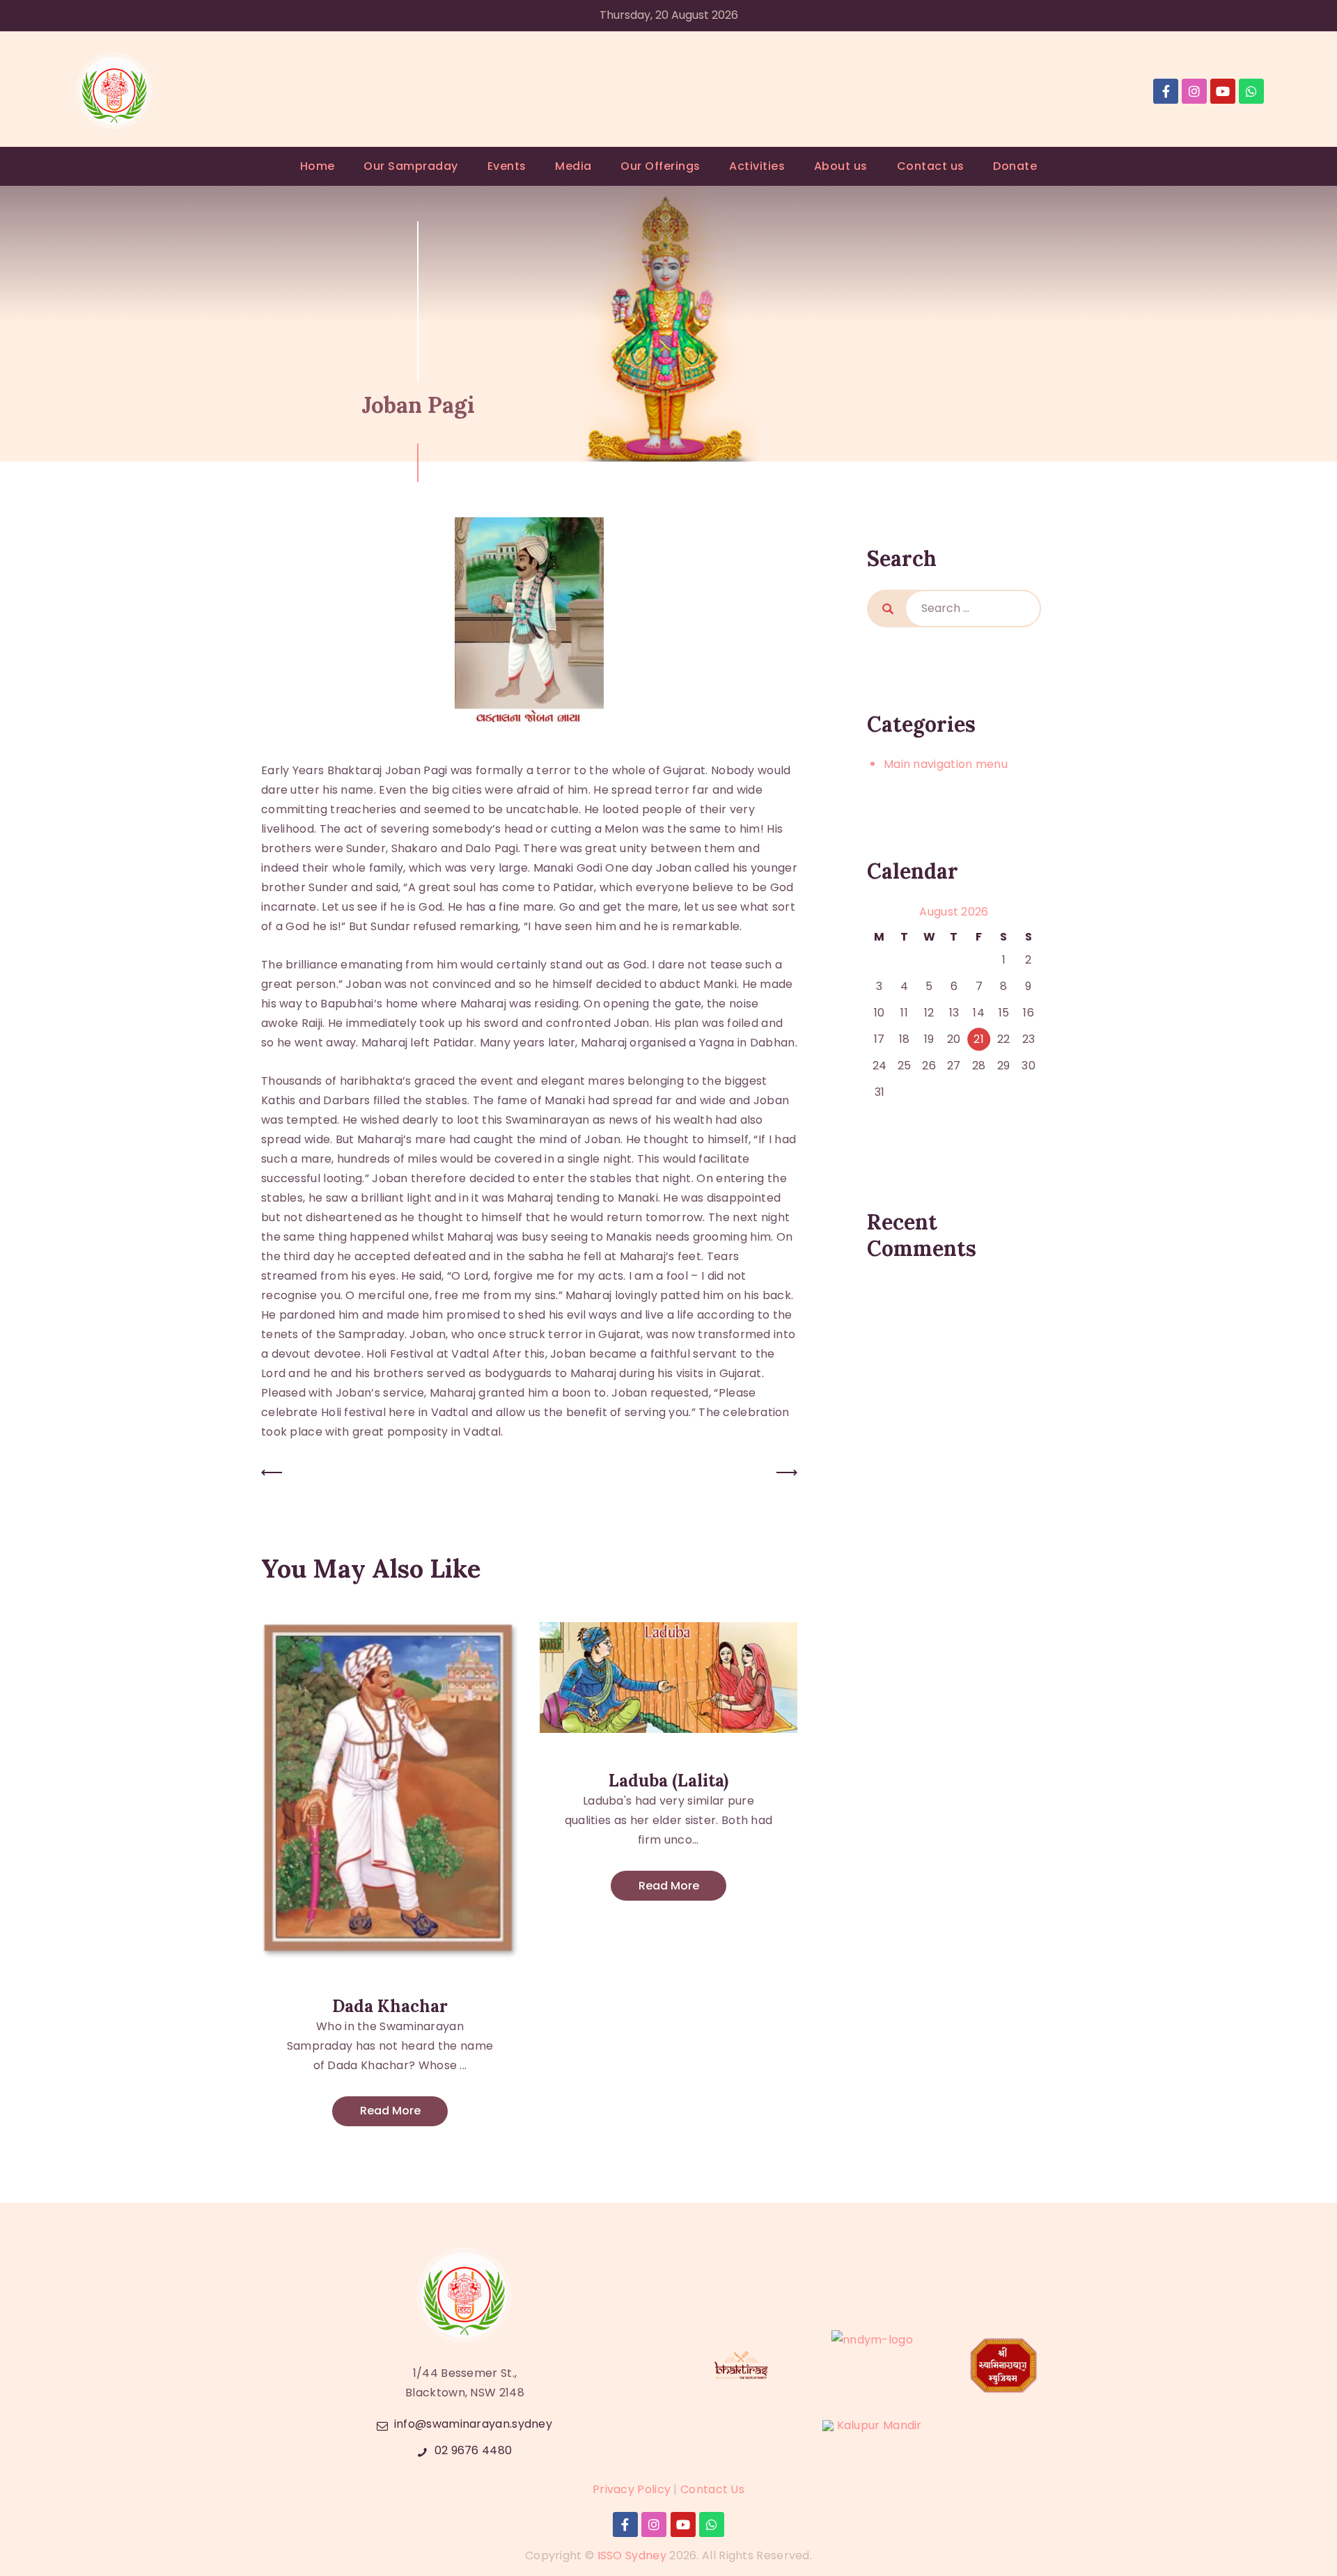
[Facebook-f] (1166, 91)
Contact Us (712, 2489)
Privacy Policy (632, 2489)
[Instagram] (1194, 91)
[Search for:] (973, 608)
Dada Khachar (390, 2006)
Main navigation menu (946, 764)
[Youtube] (1223, 91)
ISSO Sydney (632, 2555)
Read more (390, 2111)
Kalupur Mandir (879, 2425)
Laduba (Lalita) (668, 1781)
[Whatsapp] (1251, 91)
